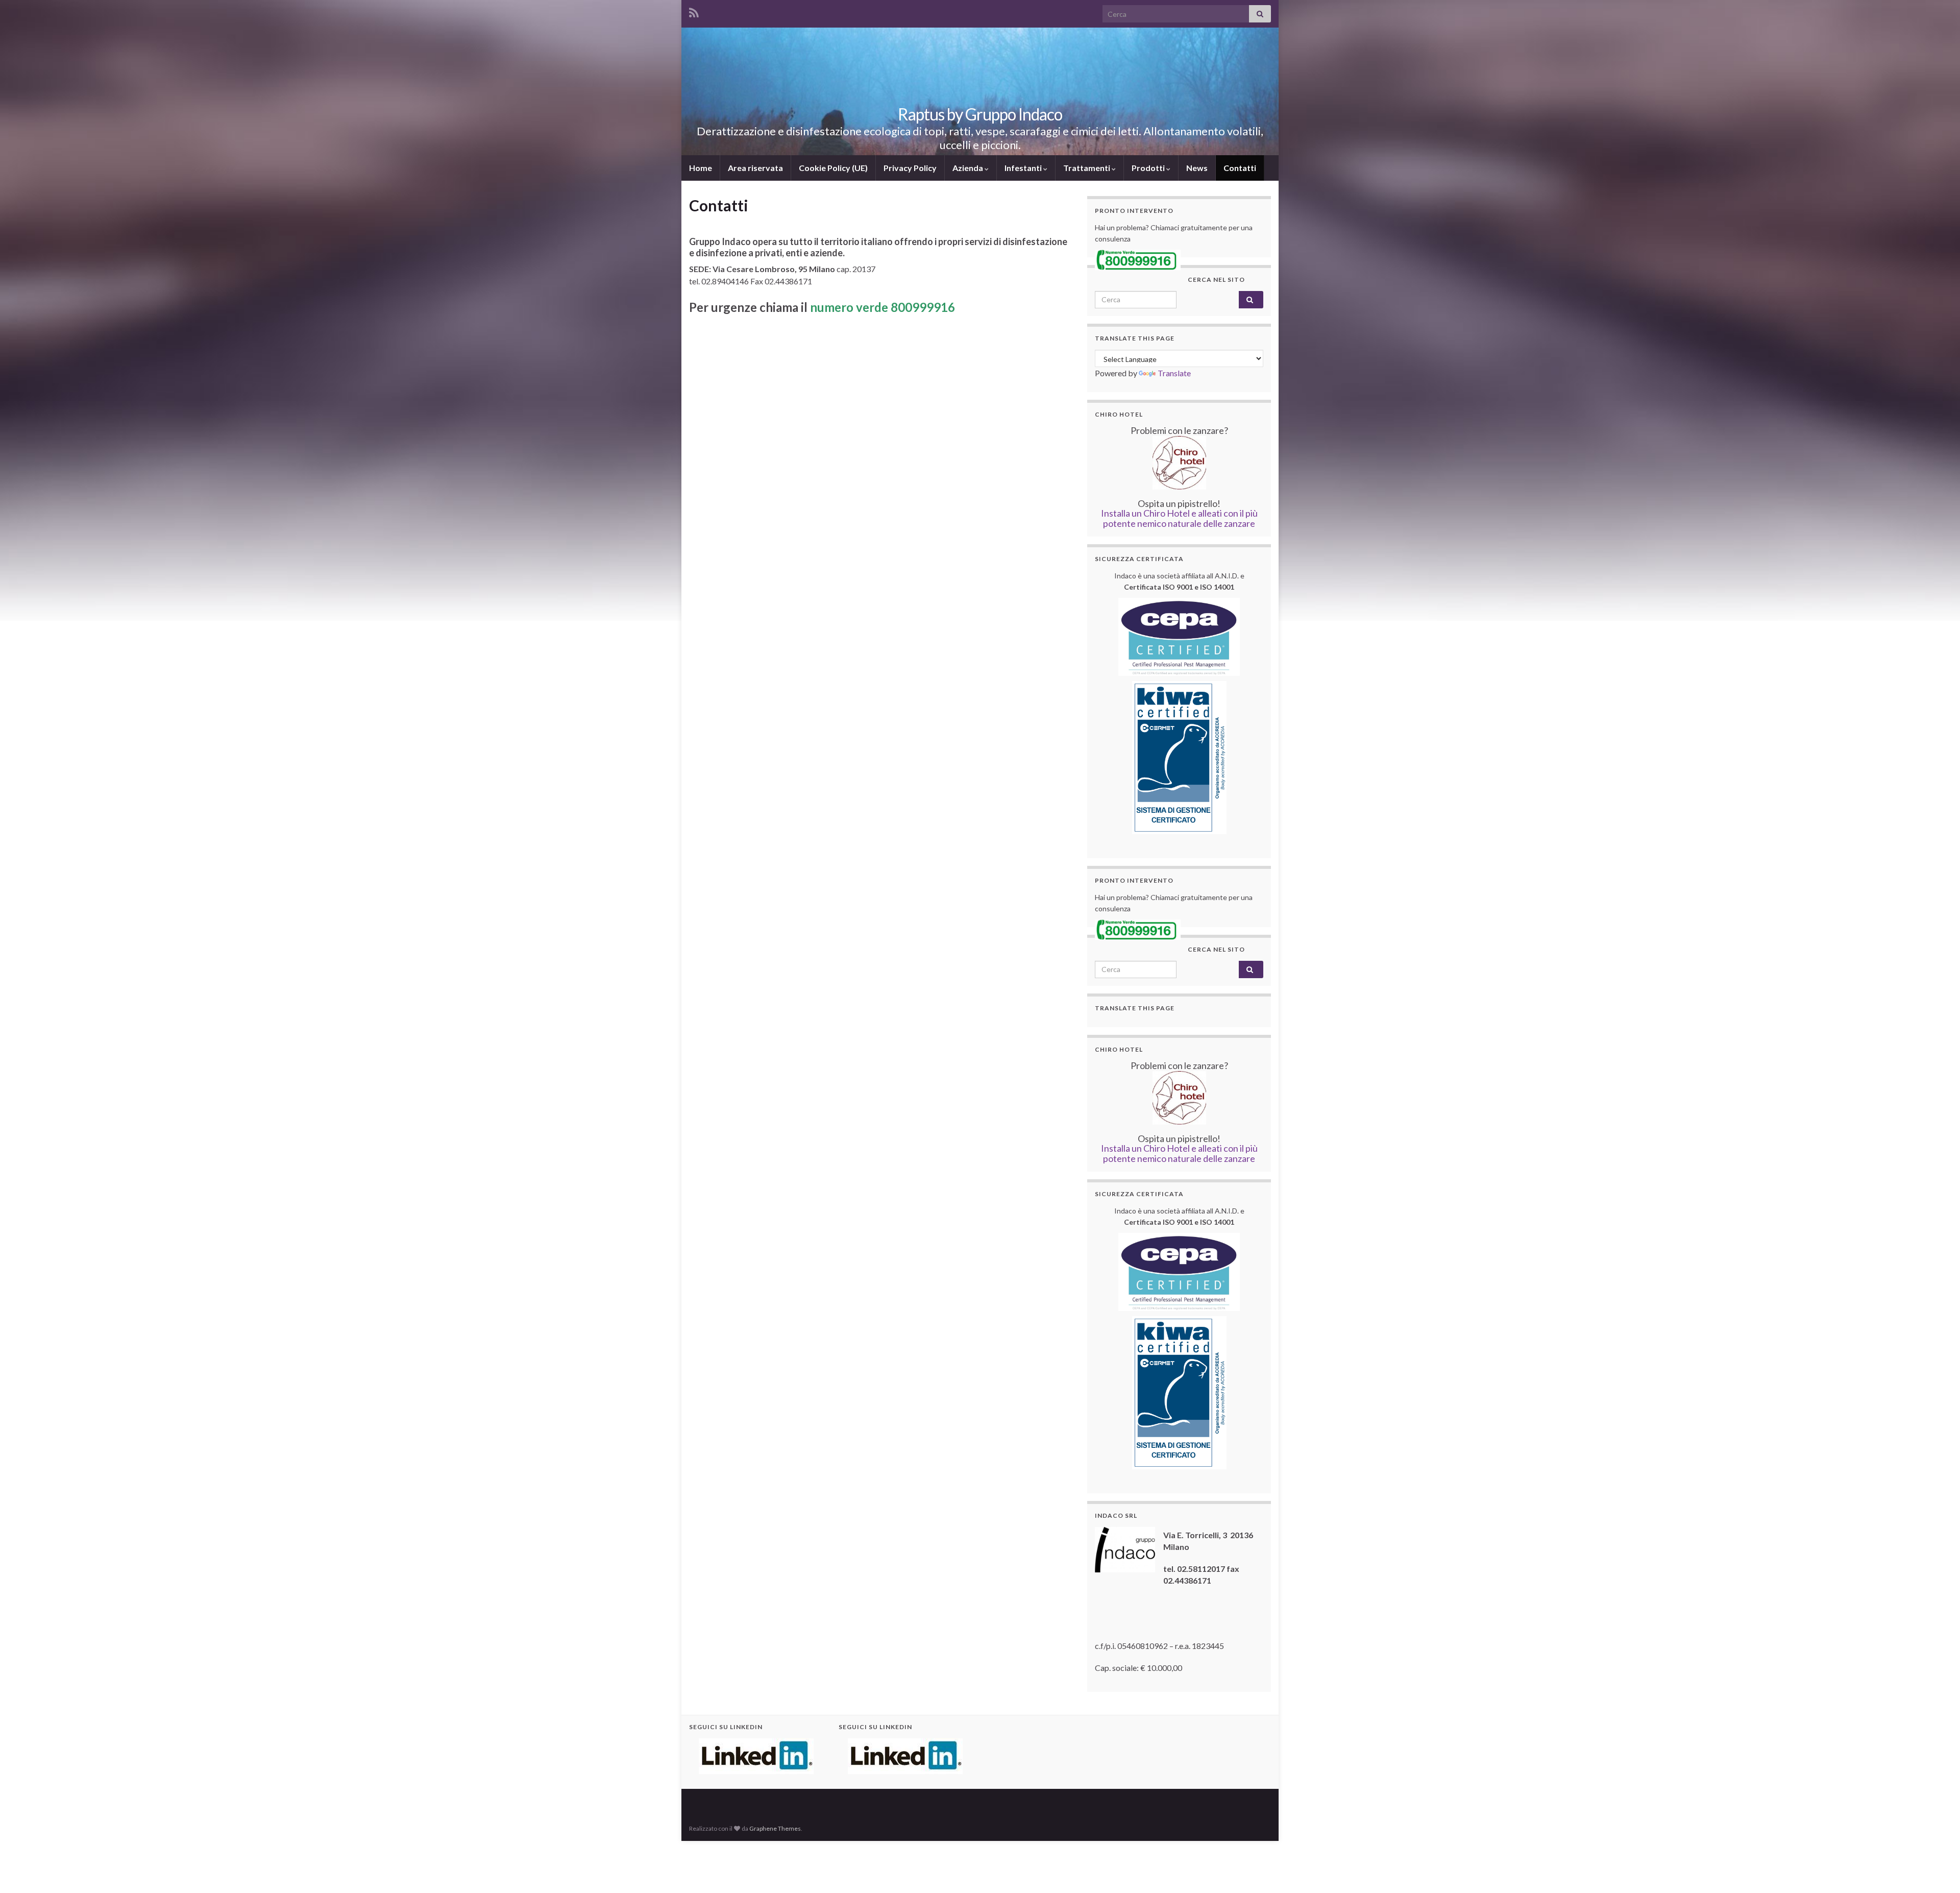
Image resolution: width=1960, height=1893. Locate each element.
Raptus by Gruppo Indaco (980, 114)
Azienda (969, 168)
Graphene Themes (775, 1828)
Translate (1174, 373)
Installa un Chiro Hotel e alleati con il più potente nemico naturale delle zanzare (1179, 518)
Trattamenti (1087, 168)
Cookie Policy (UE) (833, 168)
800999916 (923, 307)
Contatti (1240, 168)
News (1197, 168)
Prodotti (1149, 168)
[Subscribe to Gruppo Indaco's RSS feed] (694, 11)
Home (701, 168)
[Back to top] (1937, 1870)
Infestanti (1024, 168)
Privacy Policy (910, 168)
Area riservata (755, 168)
